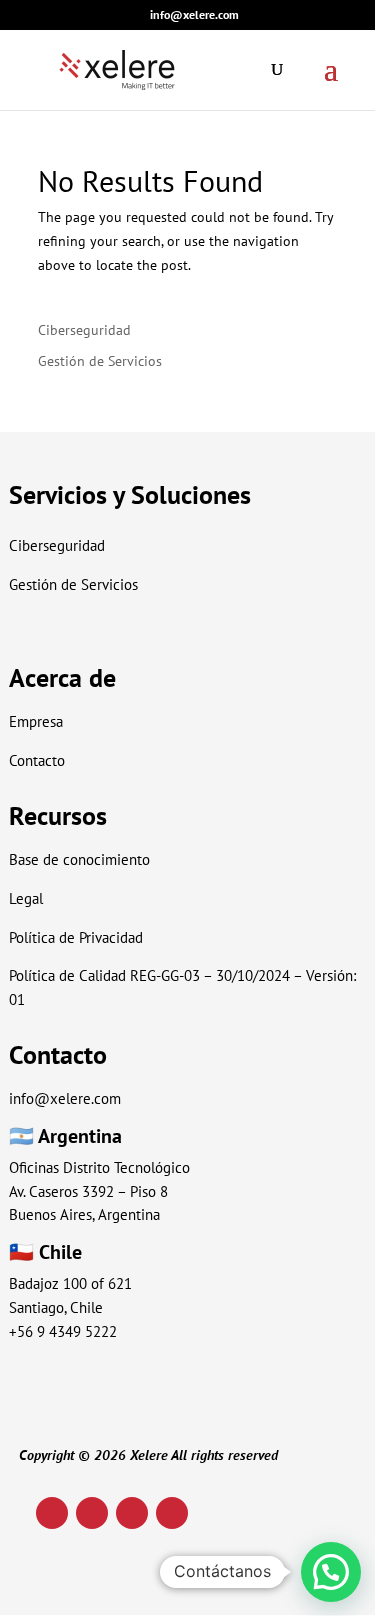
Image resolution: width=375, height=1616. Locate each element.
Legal (26, 898)
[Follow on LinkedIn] (52, 1513)
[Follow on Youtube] (132, 1513)
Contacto (37, 760)
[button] (331, 1572)
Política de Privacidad (76, 937)
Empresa (36, 721)
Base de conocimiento (79, 859)
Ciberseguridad (84, 330)
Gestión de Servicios (100, 361)
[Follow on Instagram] (92, 1513)
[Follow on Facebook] (172, 1513)
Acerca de (62, 677)
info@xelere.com (65, 1098)
